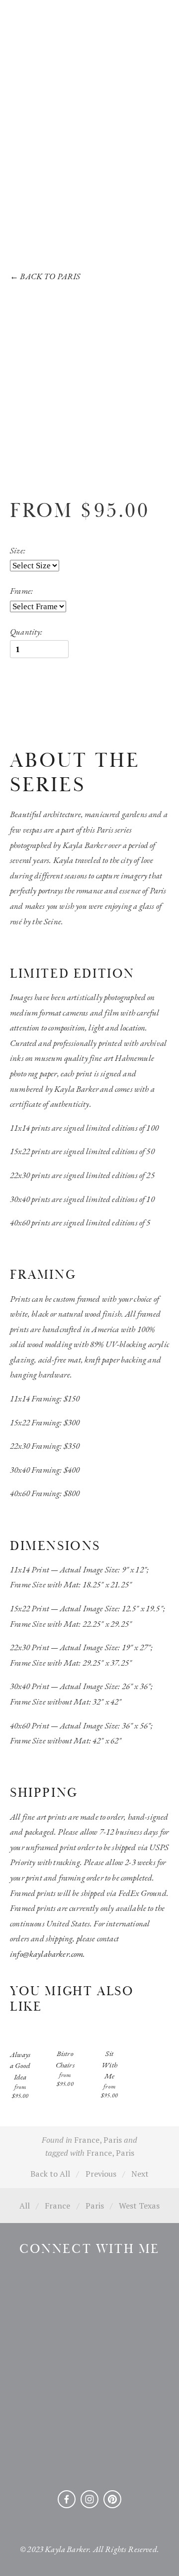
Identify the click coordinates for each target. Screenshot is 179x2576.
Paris (113, 2140)
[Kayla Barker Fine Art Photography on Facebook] (67, 2499)
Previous (101, 2174)
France (87, 2140)
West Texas (139, 2206)
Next (140, 2174)
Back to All (50, 2174)
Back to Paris (45, 276)
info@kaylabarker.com (46, 1954)
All (25, 2206)
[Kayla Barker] (89, 2499)
